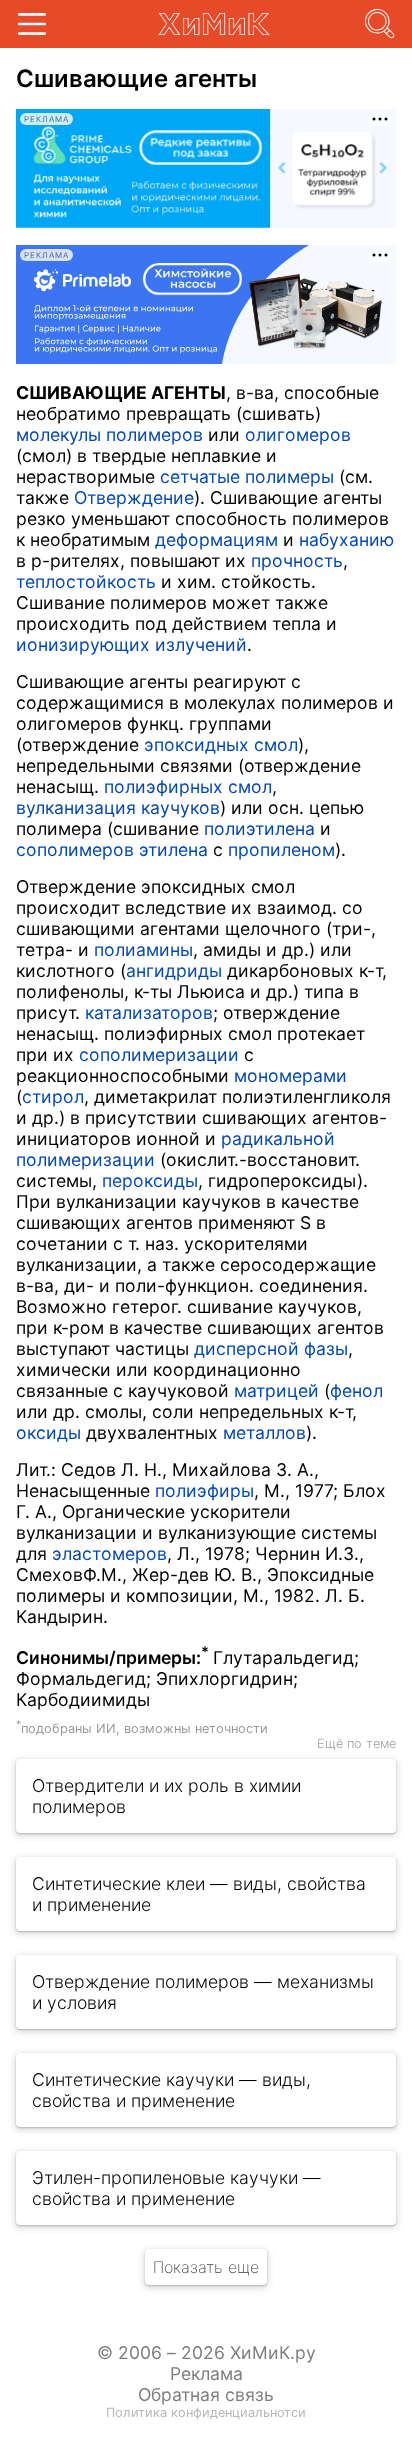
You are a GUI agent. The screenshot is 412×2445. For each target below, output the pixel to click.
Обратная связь (206, 2394)
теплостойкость (86, 581)
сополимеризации (159, 1054)
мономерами (290, 1075)
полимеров (154, 434)
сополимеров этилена (112, 849)
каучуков (180, 807)
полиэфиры (204, 1490)
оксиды (48, 1432)
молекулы (58, 434)
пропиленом (281, 849)
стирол (53, 1096)
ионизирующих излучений (131, 644)
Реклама (206, 2373)
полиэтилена (259, 828)
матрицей (276, 1390)
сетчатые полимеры (247, 476)
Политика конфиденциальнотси (206, 2412)
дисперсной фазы (271, 1348)
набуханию (346, 539)
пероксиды (150, 1180)
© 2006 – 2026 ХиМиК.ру (206, 2352)
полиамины (143, 949)
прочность (297, 560)
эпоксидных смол (221, 744)
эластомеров (109, 1553)
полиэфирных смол (188, 786)
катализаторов (149, 1012)
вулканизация (76, 807)
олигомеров (298, 434)
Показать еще (206, 2267)
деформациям (216, 539)
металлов (264, 1432)
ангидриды (174, 970)
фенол (356, 1390)
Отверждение (134, 497)
